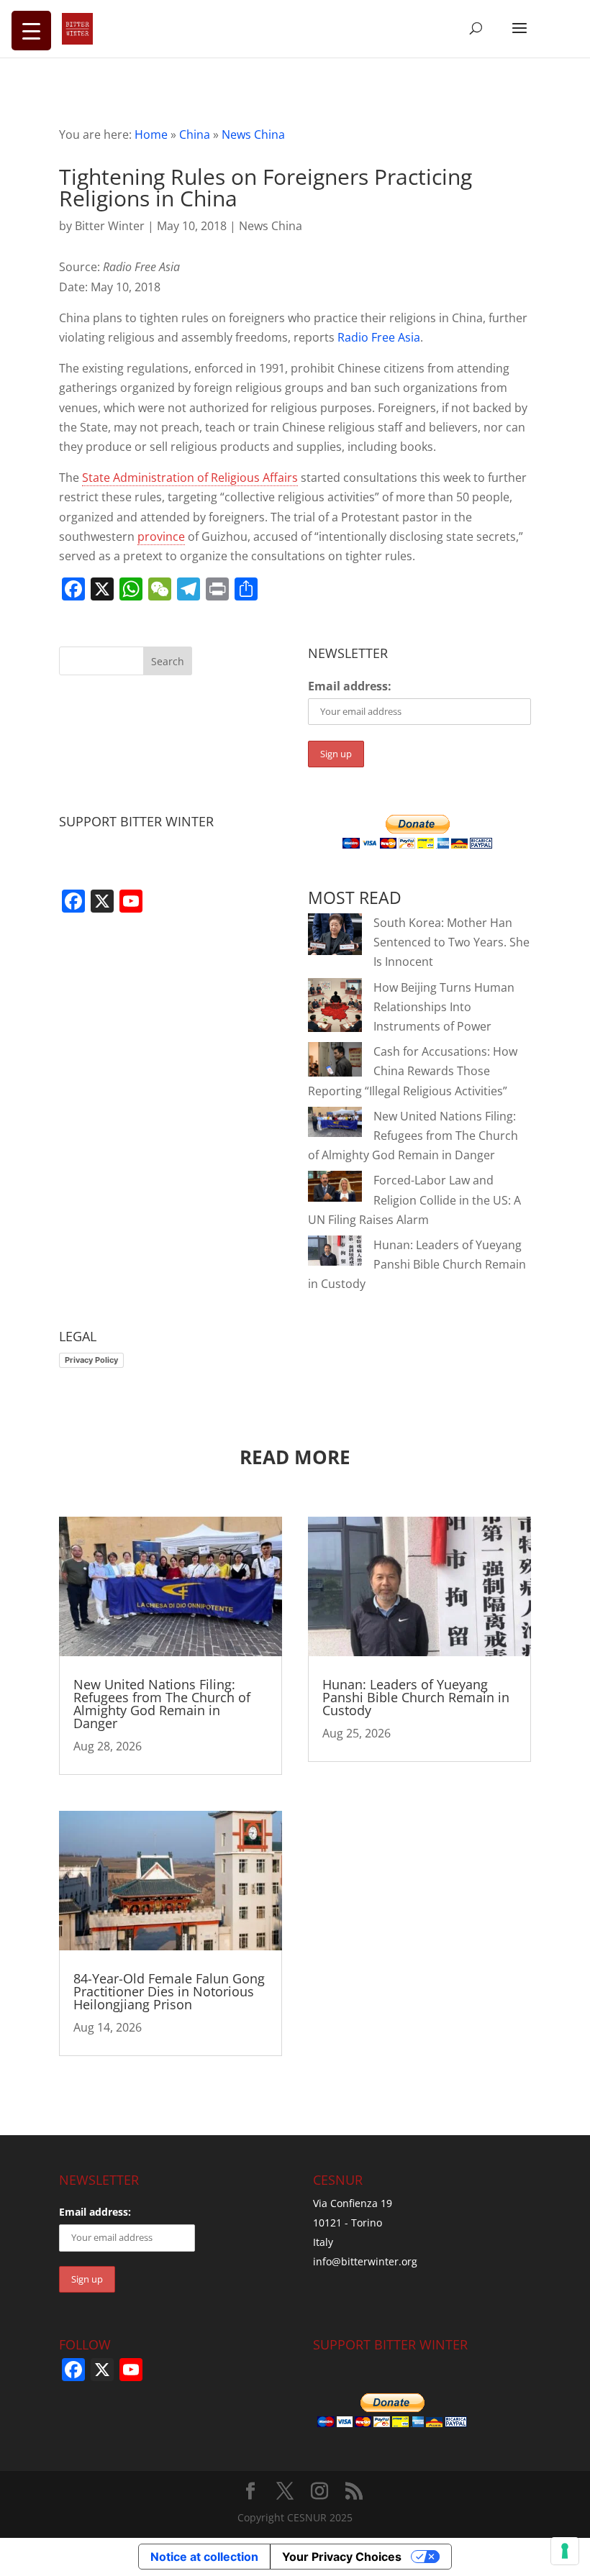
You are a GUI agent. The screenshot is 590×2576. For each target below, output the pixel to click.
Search (168, 661)
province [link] (161, 536)
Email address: (350, 686)
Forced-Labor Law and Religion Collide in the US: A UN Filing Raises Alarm (414, 1200)
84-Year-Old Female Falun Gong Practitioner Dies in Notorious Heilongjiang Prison (169, 1991)
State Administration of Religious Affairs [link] (190, 478)
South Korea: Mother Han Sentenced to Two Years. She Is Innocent (451, 942)
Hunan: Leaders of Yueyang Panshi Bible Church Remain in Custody (417, 1264)
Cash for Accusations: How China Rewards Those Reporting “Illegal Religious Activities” (413, 1071)
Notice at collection (204, 2557)
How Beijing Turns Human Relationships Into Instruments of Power (444, 1007)
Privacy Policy (91, 1360)
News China (253, 134)
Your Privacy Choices (342, 2557)
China (195, 134)
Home (151, 134)
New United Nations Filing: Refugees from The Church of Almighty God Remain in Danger (413, 1136)
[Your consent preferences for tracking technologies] (565, 2551)
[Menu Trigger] (31, 31)
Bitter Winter (110, 226)
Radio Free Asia (379, 337)
